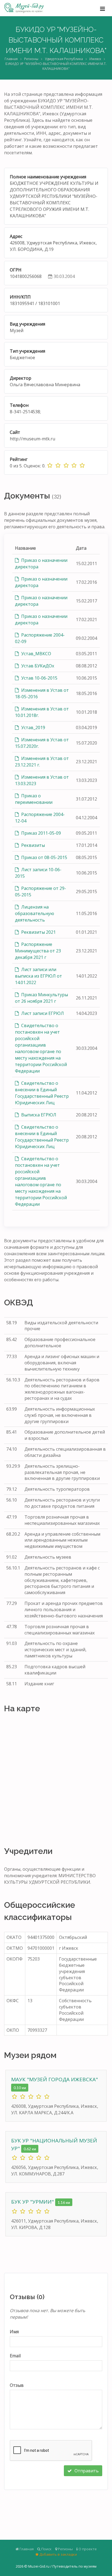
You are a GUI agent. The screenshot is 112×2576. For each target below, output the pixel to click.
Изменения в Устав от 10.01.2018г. (42, 712)
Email (15, 2356)
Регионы (31, 59)
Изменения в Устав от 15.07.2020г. (42, 743)
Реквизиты (32, 845)
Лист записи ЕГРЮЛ (42, 1013)
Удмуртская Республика (64, 59)
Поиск (46, 2549)
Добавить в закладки (58, 2554)
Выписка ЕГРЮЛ (38, 1115)
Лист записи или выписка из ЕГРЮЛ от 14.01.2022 (38, 976)
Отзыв (17, 2385)
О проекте (87, 2549)
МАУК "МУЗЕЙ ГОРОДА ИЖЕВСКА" (55, 2079)
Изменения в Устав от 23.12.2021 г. (42, 762)
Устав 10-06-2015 (39, 678)
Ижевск (95, 59)
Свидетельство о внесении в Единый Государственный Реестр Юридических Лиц (42, 1093)
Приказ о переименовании (34, 799)
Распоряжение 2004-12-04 (40, 818)
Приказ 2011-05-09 (41, 833)
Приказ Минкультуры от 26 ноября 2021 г (41, 998)
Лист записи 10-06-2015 (38, 873)
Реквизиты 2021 (38, 932)
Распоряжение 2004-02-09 (40, 638)
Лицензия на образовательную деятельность (35, 913)
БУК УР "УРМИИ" (33, 2202)
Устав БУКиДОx (37, 666)
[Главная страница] (24, 8)
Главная (11, 59)
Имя (14, 2332)
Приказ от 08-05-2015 (44, 857)
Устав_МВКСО (36, 654)
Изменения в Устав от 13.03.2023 (42, 780)
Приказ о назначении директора (41, 563)
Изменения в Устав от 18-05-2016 (42, 693)
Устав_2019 (33, 727)
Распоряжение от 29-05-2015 (41, 892)
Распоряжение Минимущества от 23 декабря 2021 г (38, 951)
